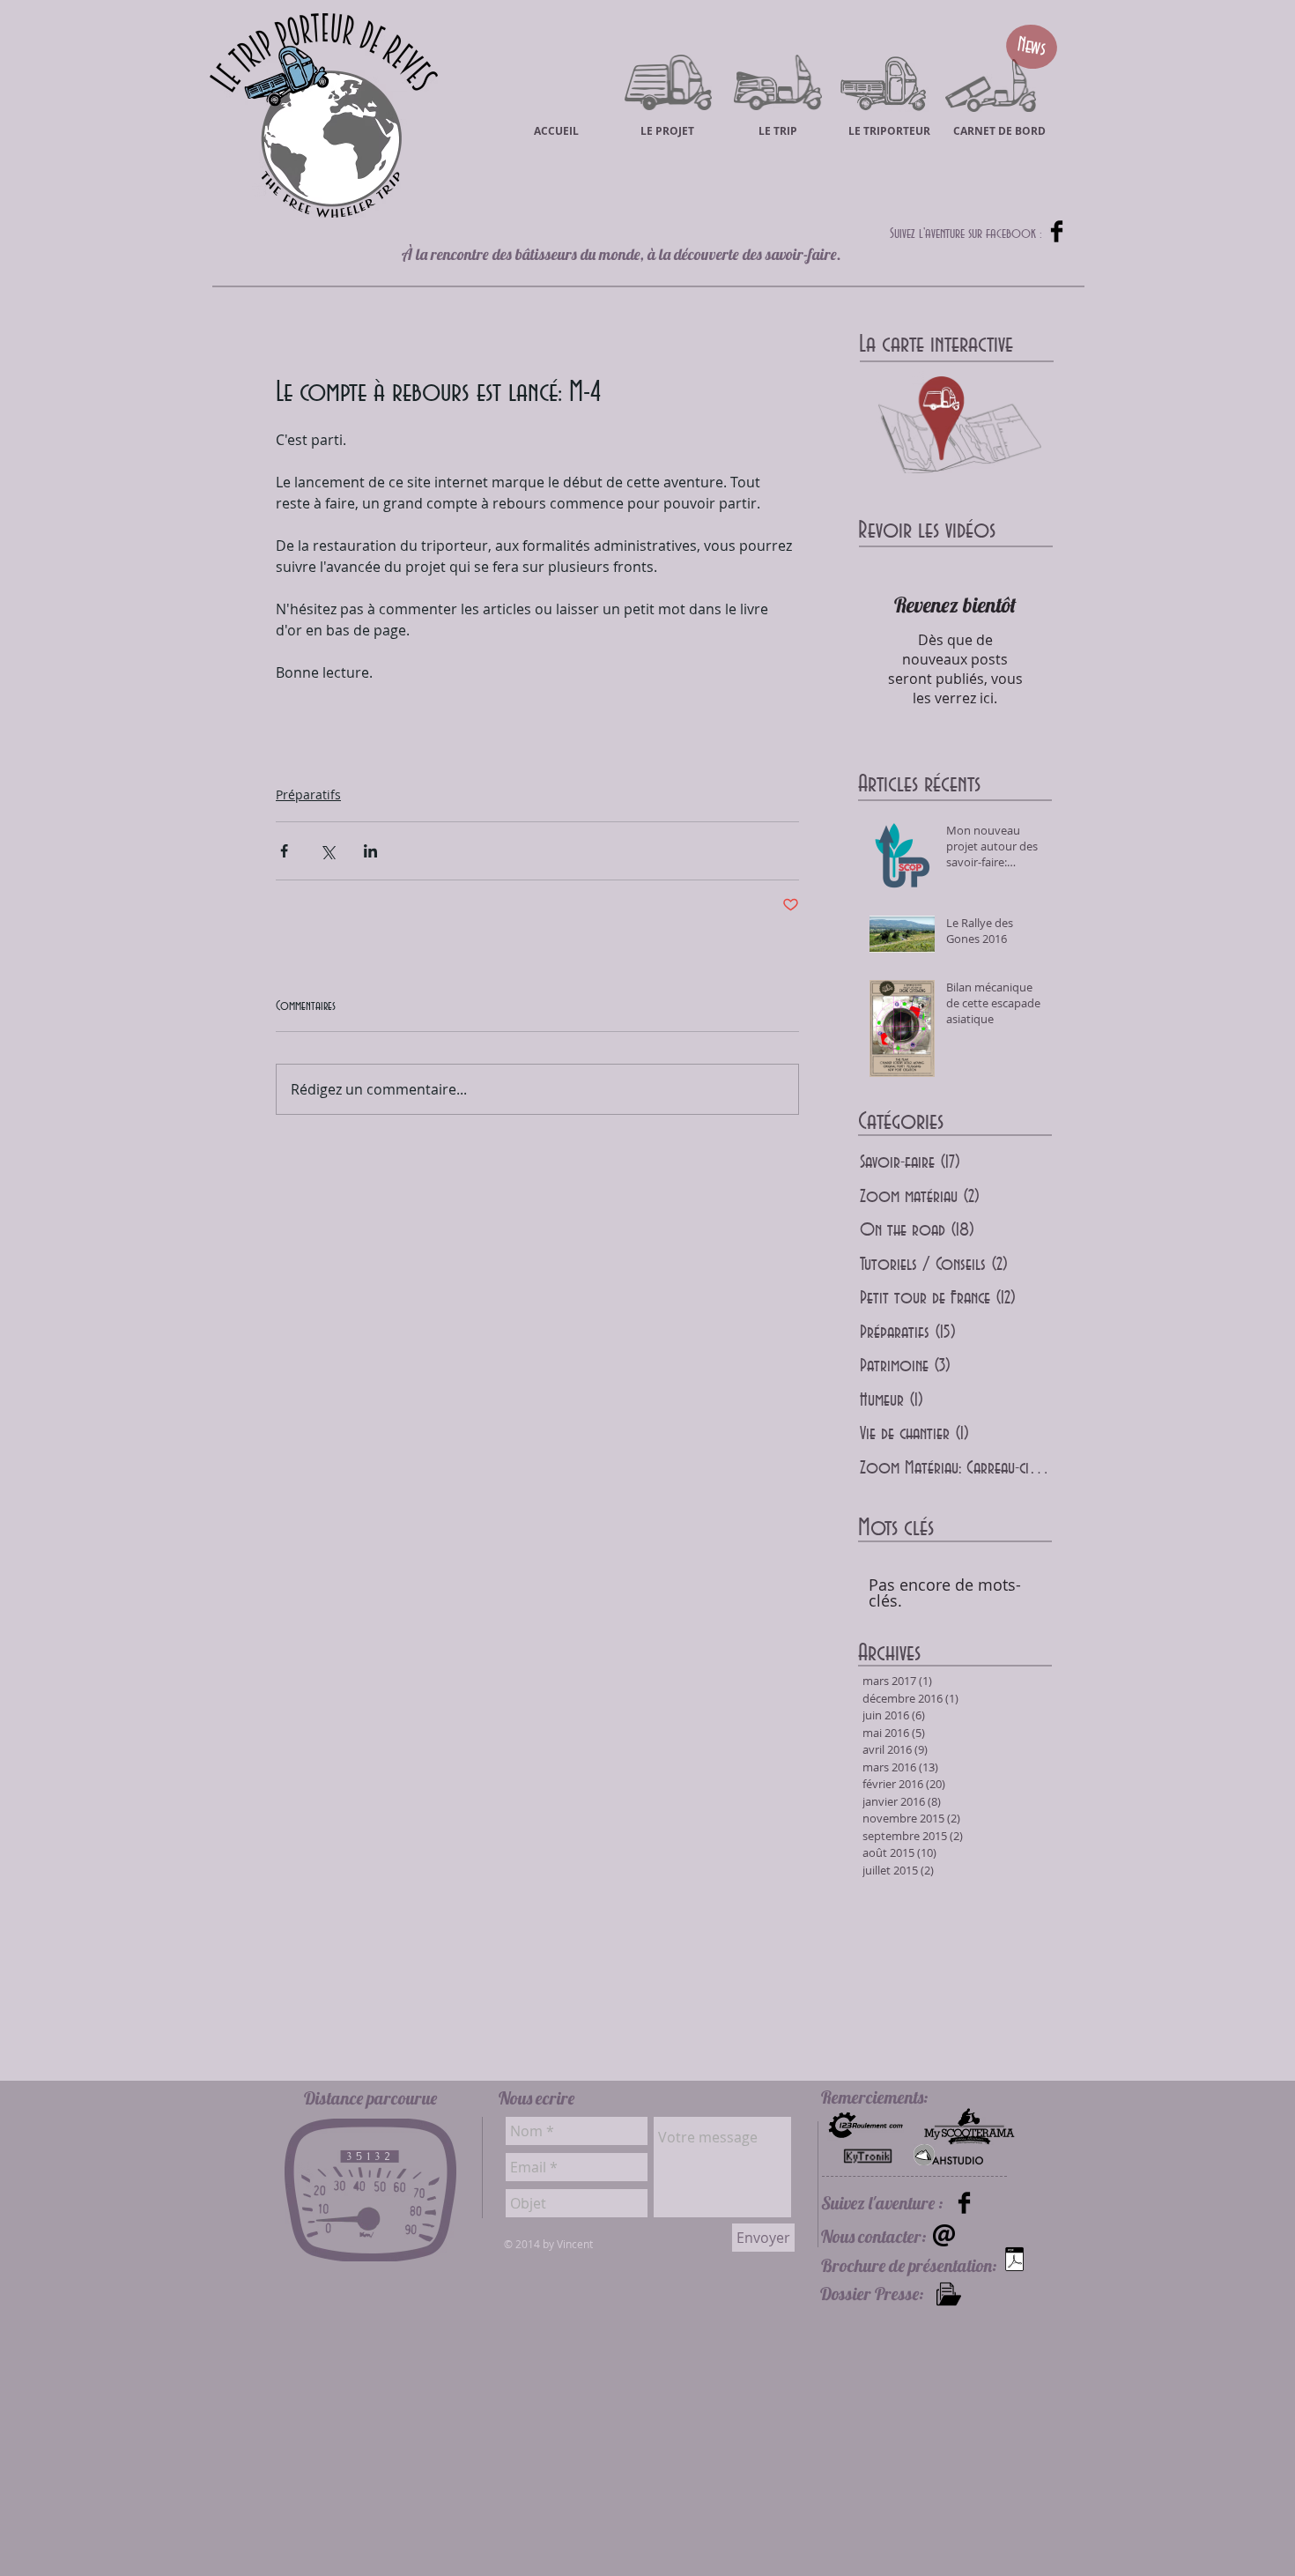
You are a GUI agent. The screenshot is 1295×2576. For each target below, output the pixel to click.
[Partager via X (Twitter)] (327, 851)
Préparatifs (308, 794)
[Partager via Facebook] (284, 851)
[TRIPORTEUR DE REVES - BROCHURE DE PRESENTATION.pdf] (1014, 2261)
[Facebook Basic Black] (1057, 231)
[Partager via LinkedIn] (370, 851)
